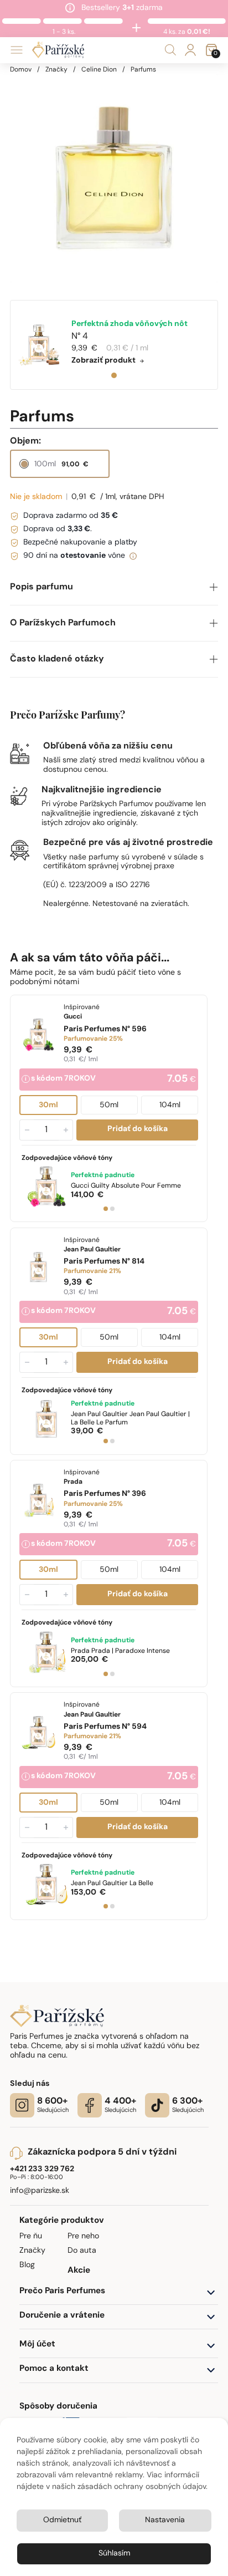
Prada (120, 1651)
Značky (56, 70)
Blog (27, 2265)
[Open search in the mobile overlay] (170, 50)
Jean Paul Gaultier (130, 1419)
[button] (114, 587)
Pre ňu (31, 2236)
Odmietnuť (62, 2520)
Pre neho (83, 2236)
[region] (114, 179)
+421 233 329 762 (42, 2169)
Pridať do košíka (138, 1130)
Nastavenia (165, 2520)
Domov (21, 70)
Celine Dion (99, 70)
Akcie (79, 2271)
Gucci (126, 1186)
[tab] (114, 375)
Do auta (82, 2251)
